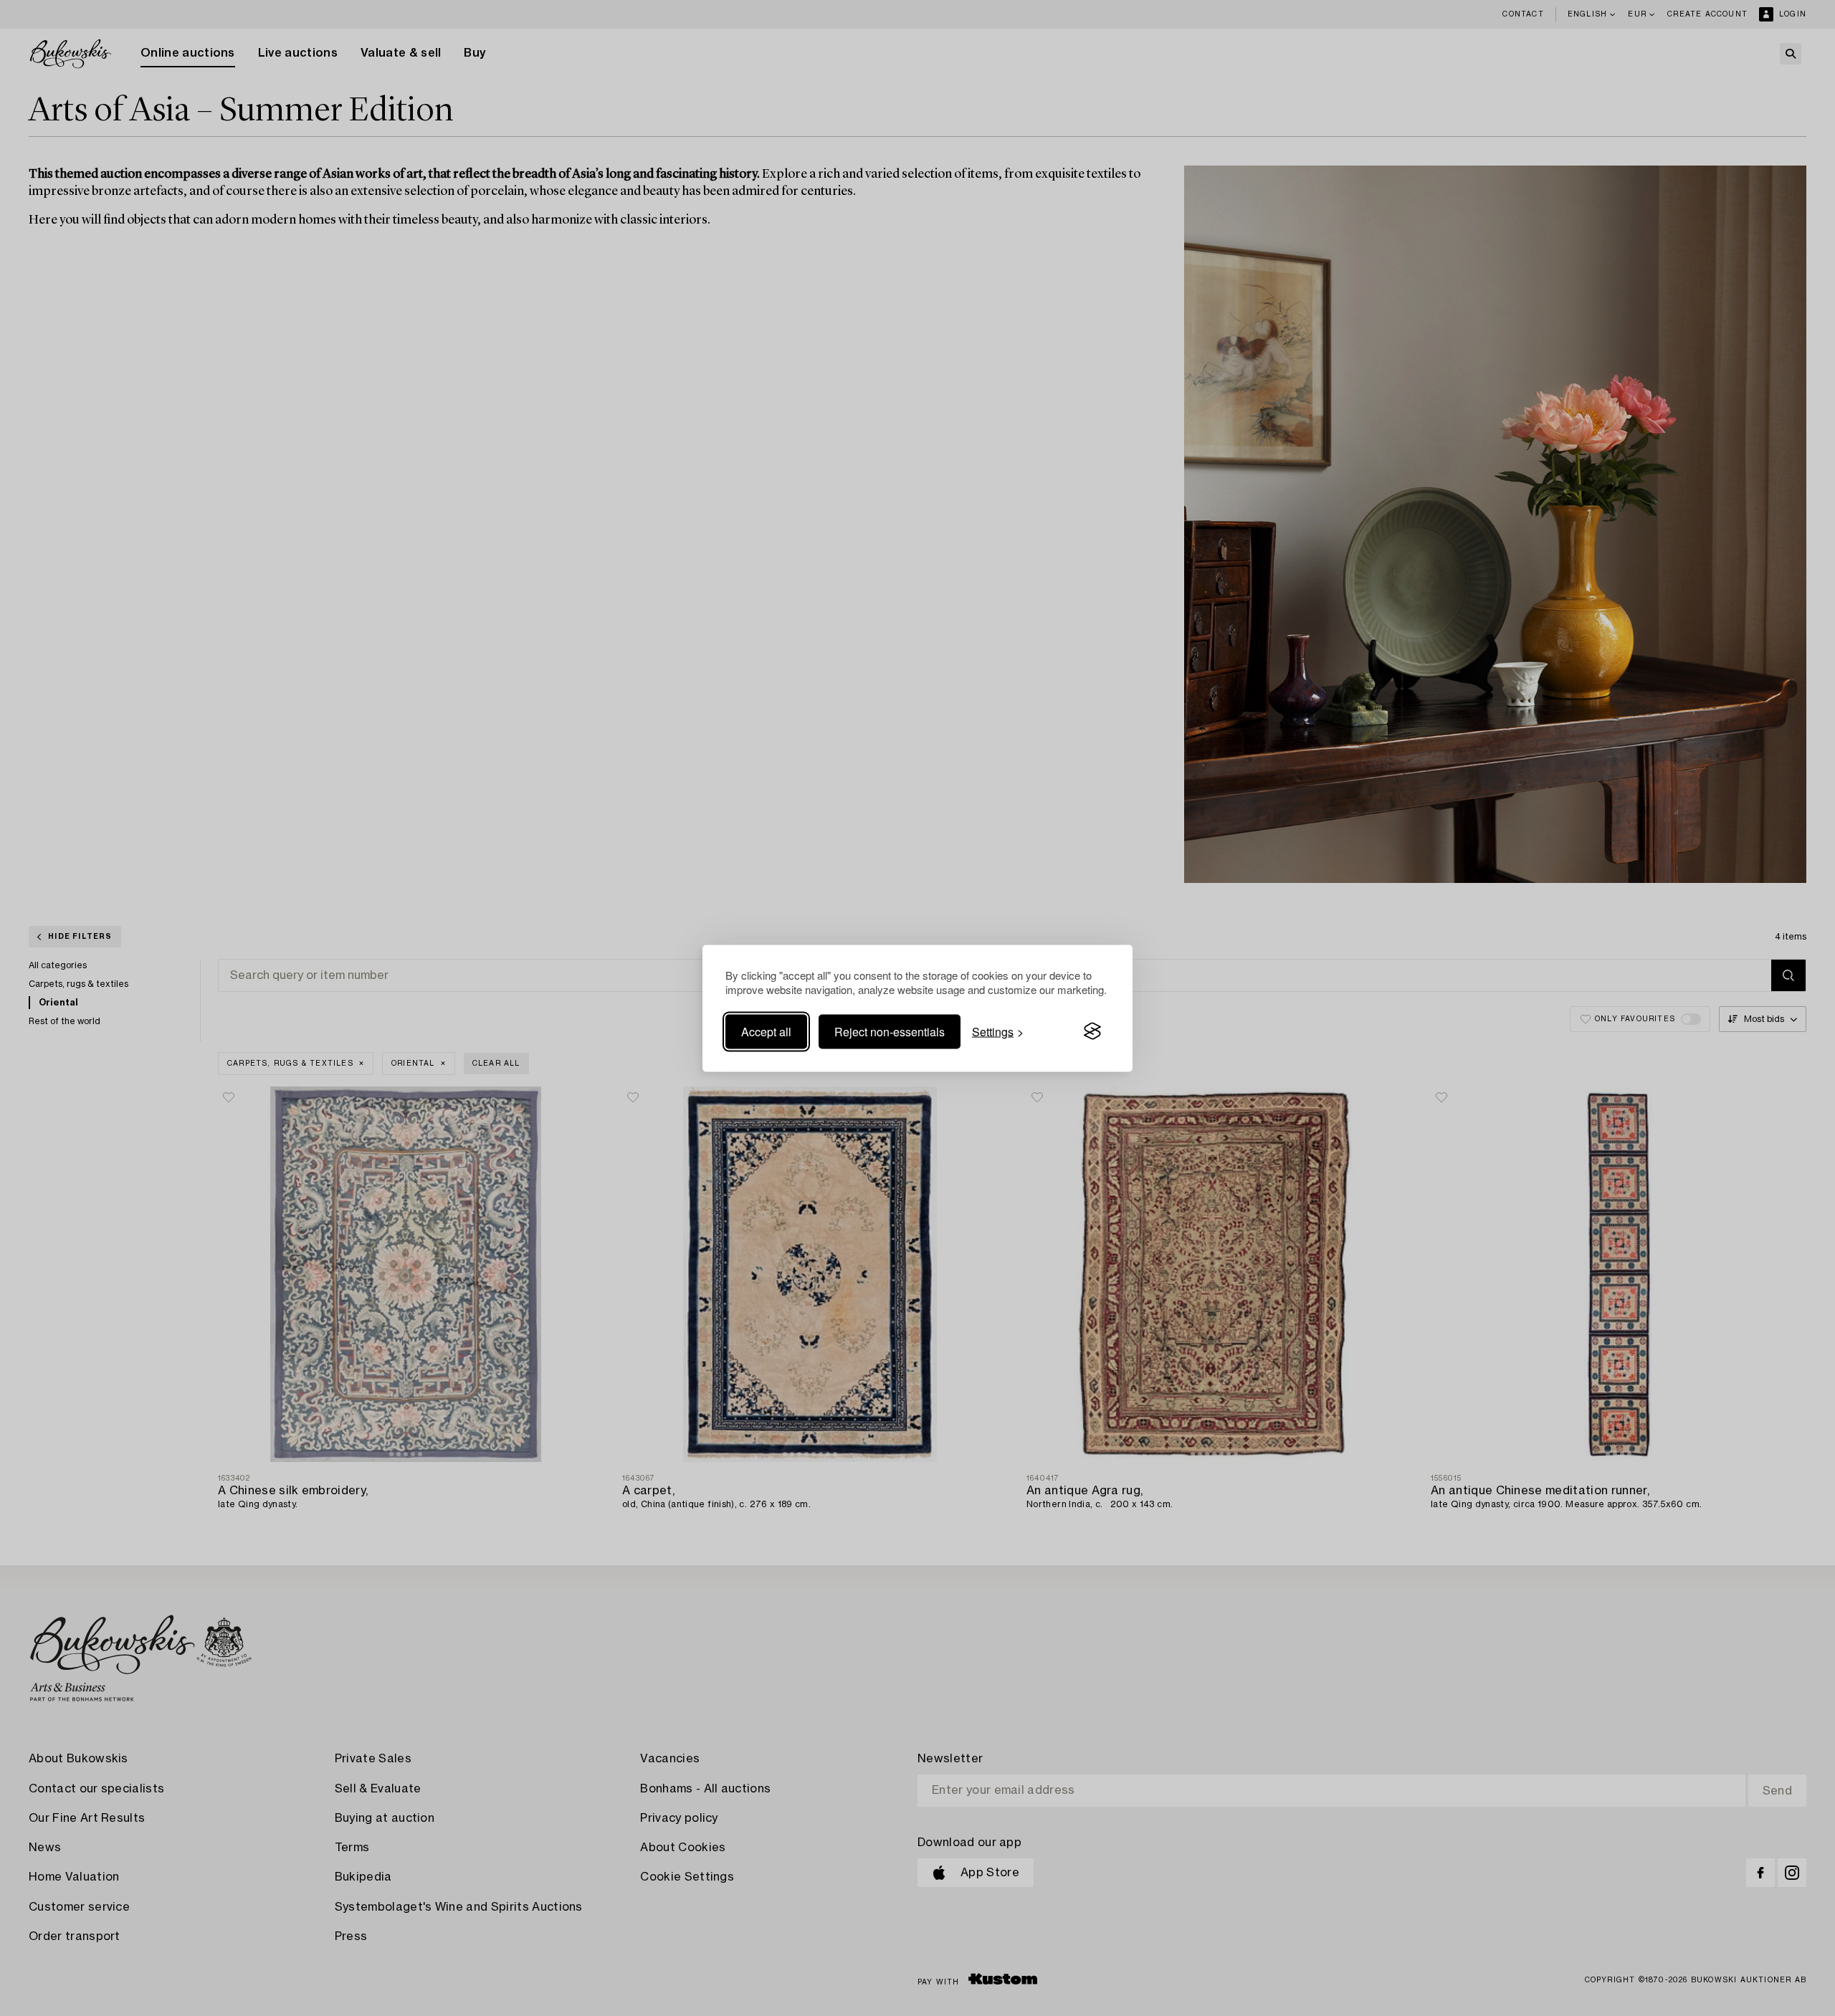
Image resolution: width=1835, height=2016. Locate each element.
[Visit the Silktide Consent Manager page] (1092, 1031)
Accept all (766, 1031)
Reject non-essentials (890, 1031)
